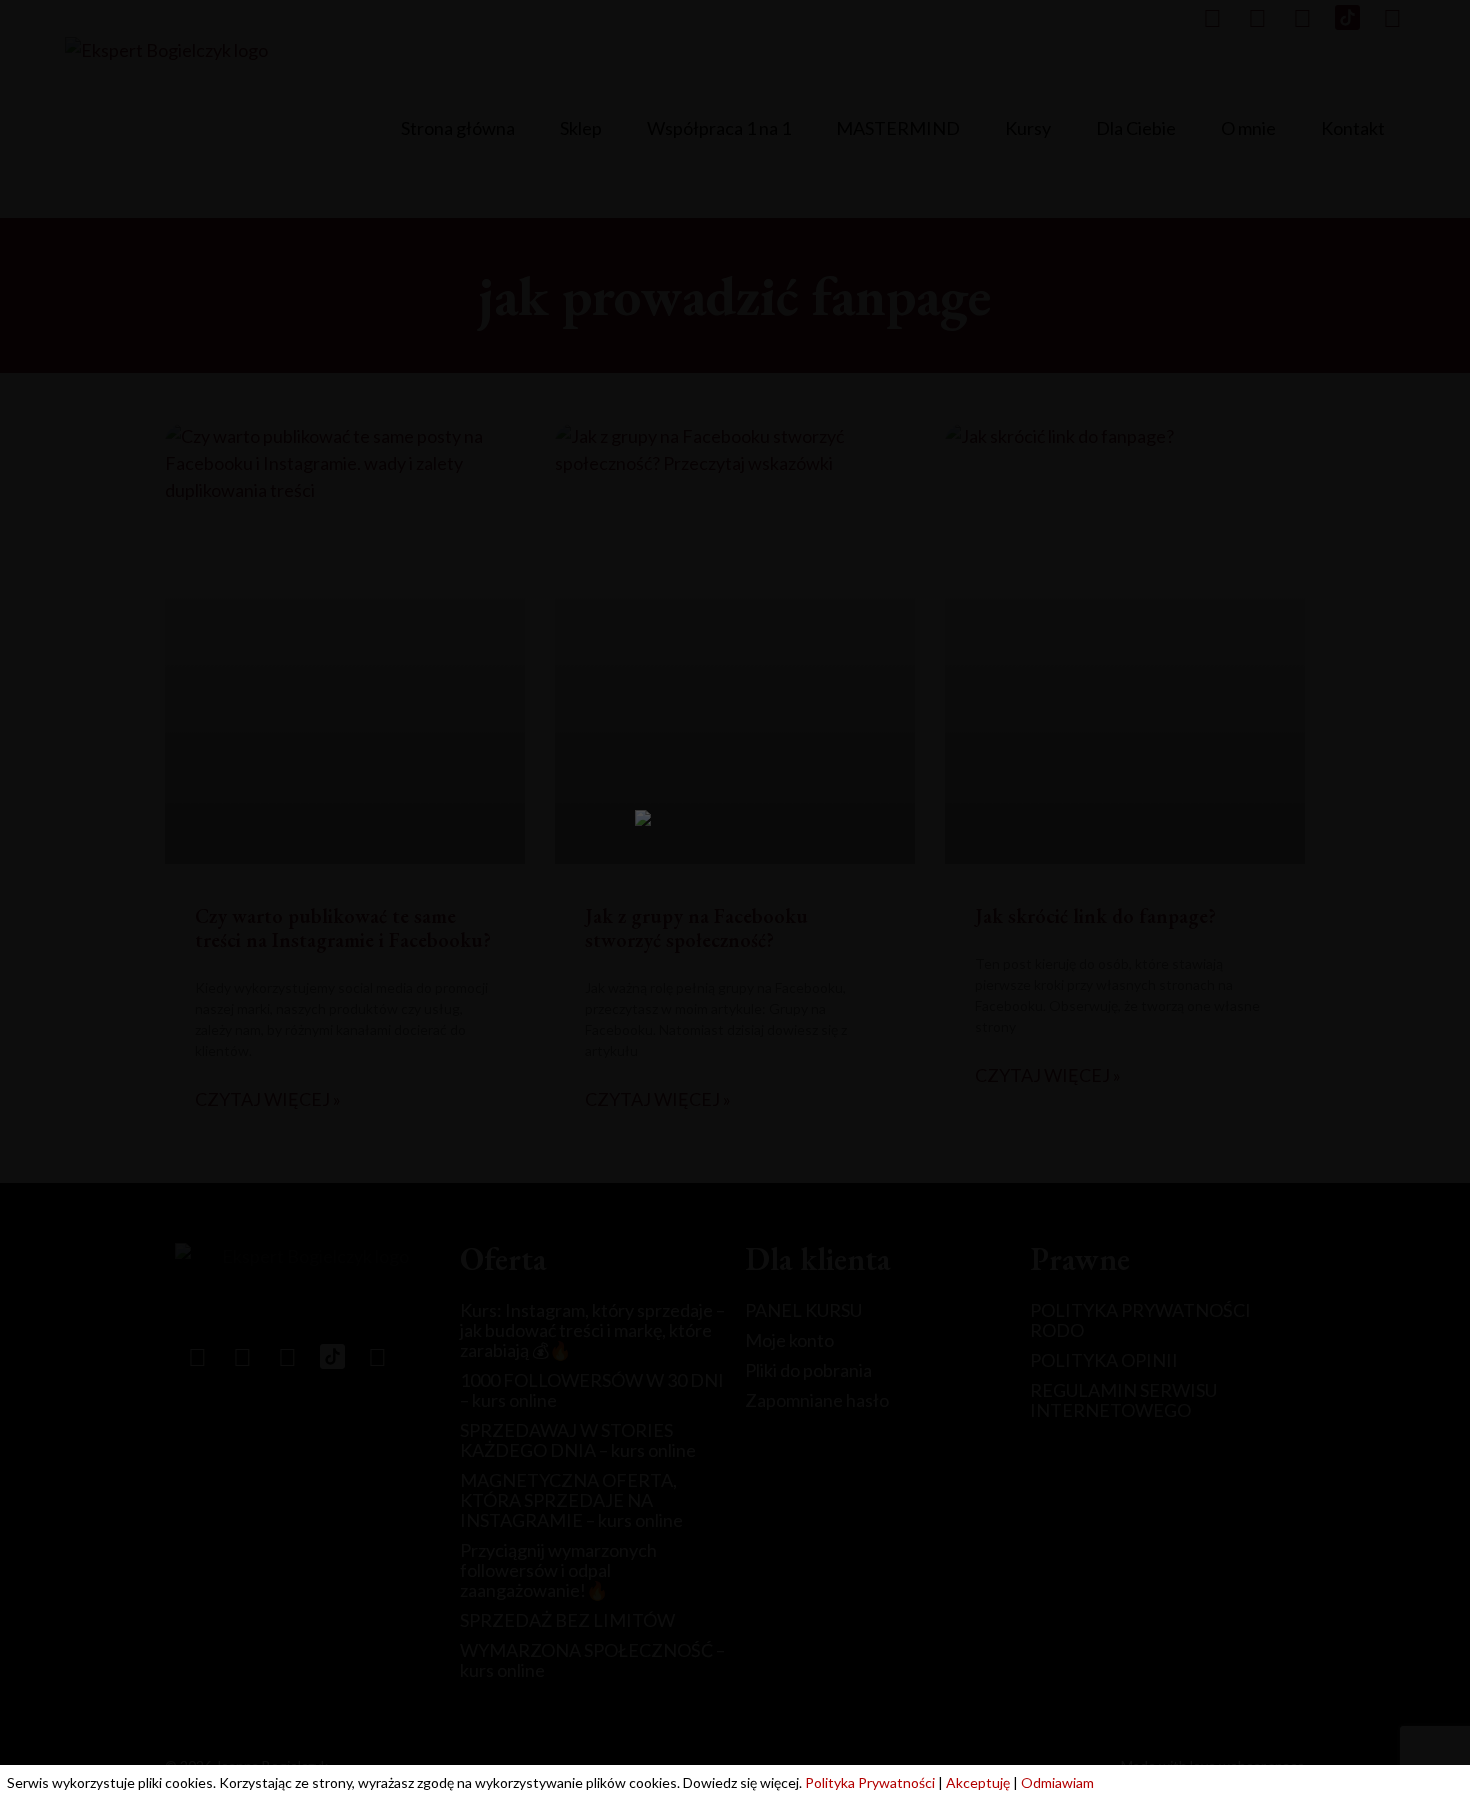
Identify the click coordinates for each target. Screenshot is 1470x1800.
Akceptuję (978, 1782)
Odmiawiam (1057, 1782)
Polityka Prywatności (870, 1782)
